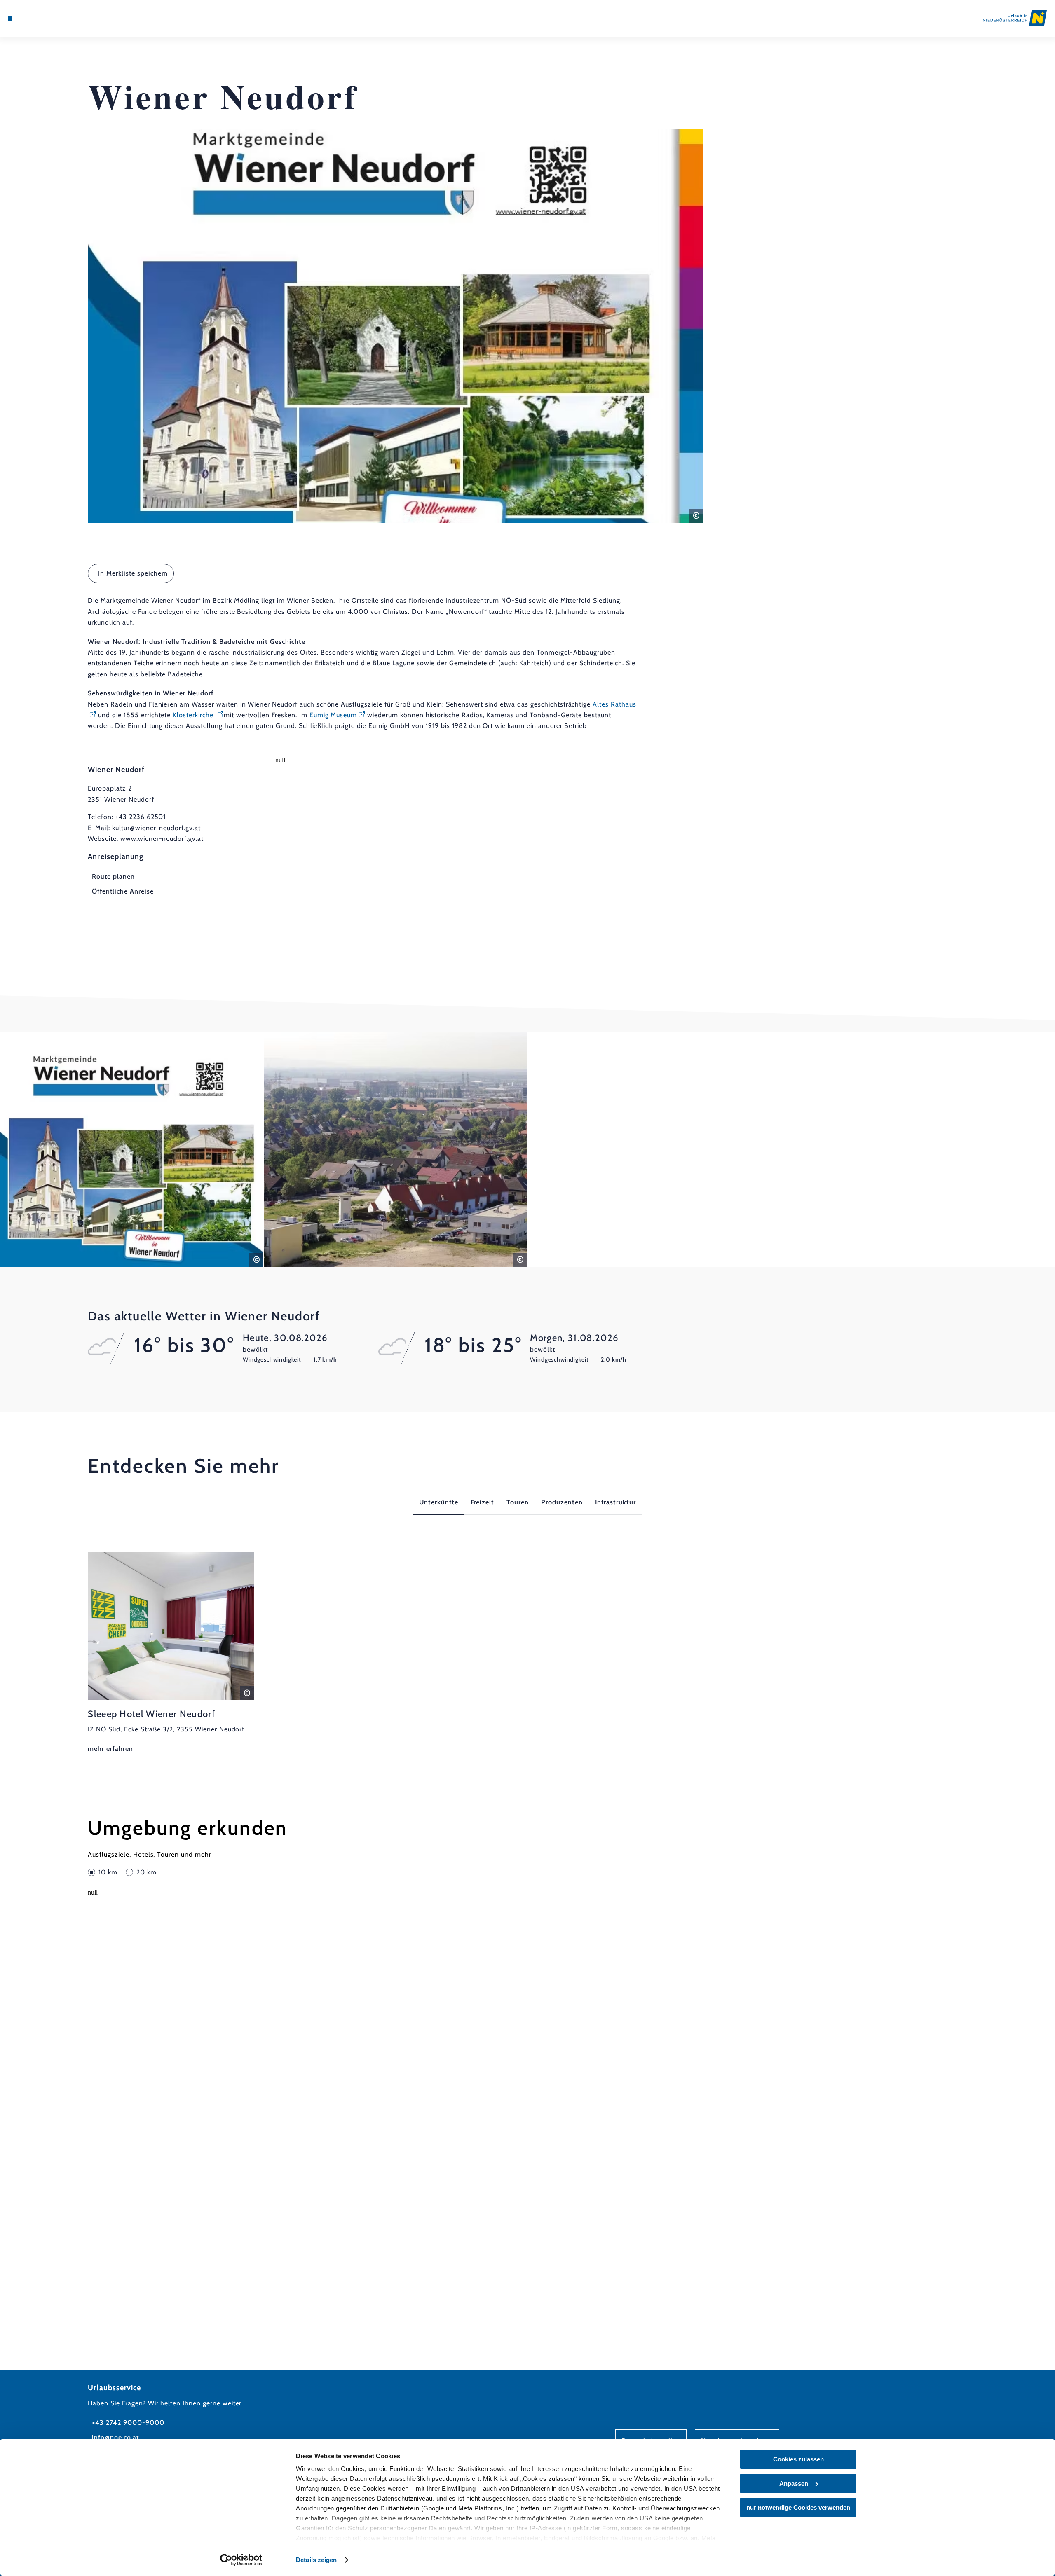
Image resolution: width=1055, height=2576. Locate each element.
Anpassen (794, 2484)
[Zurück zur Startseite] (1015, 18)
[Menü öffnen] (10, 19)
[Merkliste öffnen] (45, 19)
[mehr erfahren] (171, 1653)
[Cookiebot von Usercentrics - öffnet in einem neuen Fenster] (241, 2560)
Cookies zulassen (798, 2459)
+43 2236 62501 (141, 817)
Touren (518, 1502)
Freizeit (483, 1502)
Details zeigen (316, 2560)
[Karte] (33, 19)
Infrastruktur (615, 1502)
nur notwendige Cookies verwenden (798, 2507)
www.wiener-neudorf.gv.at (162, 839)
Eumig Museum (333, 715)
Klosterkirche (194, 715)
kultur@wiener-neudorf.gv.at (156, 828)
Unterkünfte (439, 1502)
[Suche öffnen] (58, 19)
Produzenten (562, 1502)
